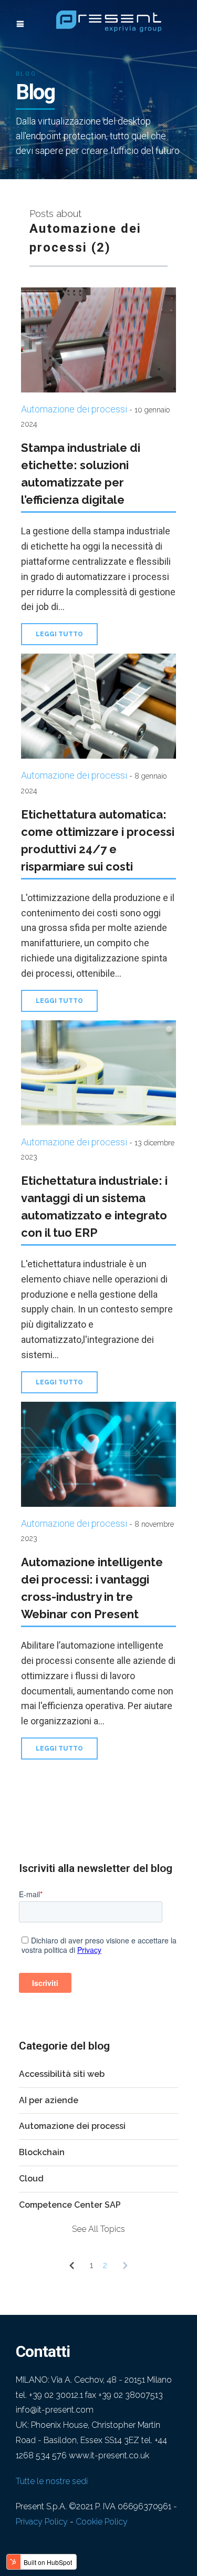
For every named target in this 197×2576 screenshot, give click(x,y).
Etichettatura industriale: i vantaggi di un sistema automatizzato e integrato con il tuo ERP (94, 1207)
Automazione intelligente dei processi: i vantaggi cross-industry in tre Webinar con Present (92, 1588)
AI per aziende (49, 2100)
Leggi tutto (59, 634)
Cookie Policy (102, 2522)
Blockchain (42, 2152)
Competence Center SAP (70, 2205)
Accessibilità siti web (62, 2074)
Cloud (31, 2179)
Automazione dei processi (74, 409)
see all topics (98, 2229)
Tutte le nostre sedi (52, 2481)
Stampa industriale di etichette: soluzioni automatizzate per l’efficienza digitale (81, 474)
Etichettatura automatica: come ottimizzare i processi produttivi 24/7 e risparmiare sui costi (98, 840)
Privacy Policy (42, 2522)
